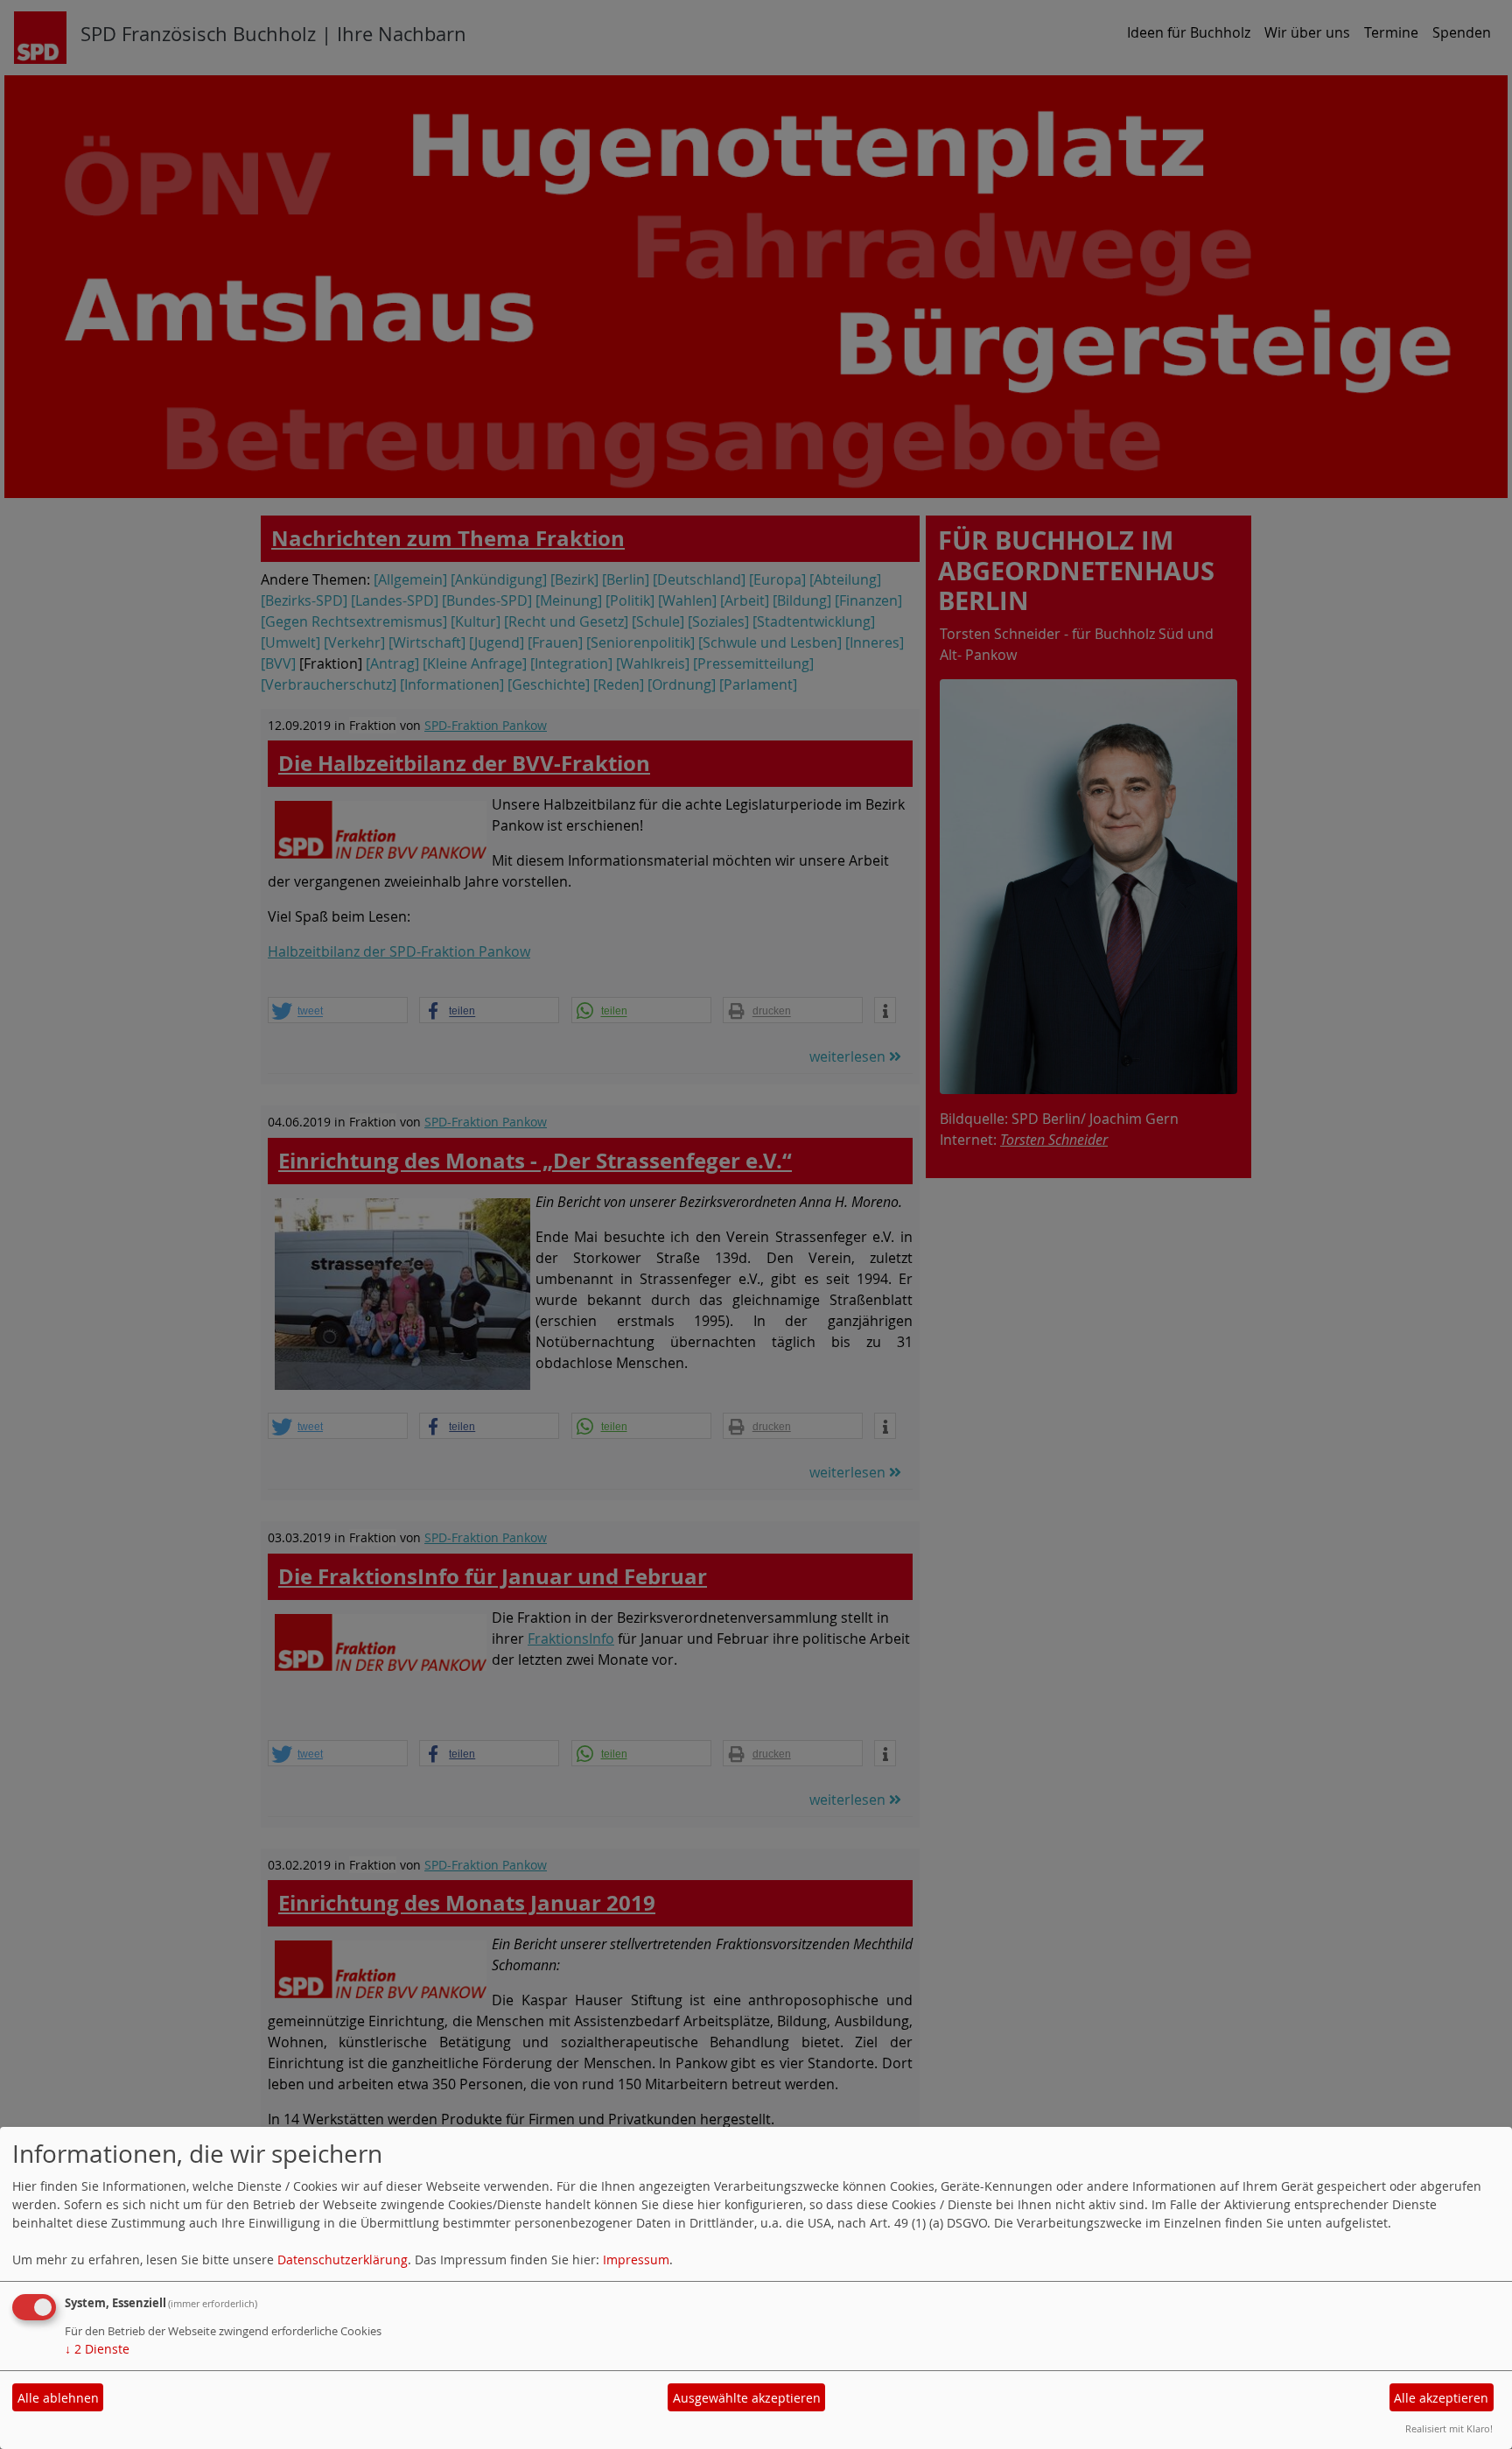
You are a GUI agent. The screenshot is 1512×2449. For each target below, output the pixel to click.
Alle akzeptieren (1441, 2398)
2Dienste (97, 2349)
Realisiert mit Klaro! (1449, 2428)
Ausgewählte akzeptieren (747, 2398)
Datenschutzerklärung (343, 2260)
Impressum (636, 2260)
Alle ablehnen (58, 2398)
